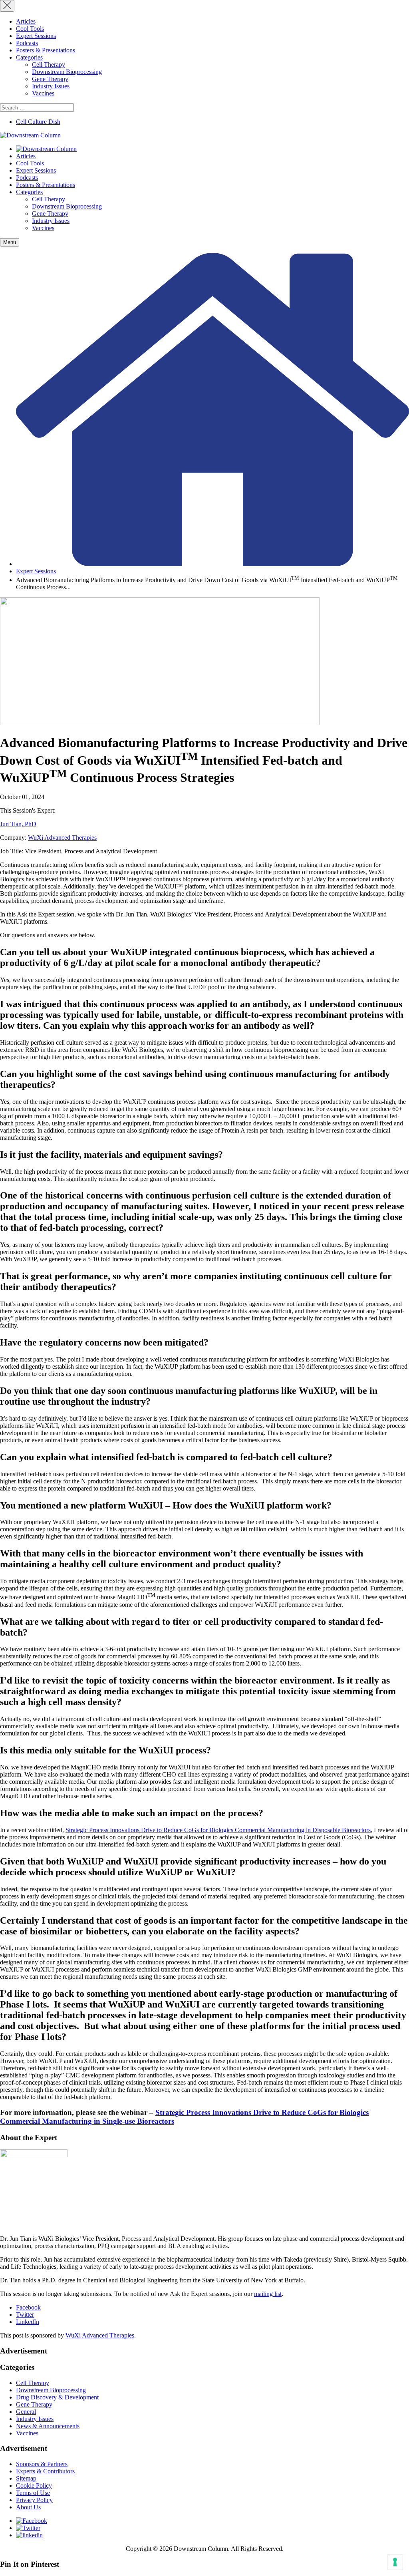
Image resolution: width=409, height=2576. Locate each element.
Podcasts (27, 43)
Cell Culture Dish (38, 122)
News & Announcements (48, 2426)
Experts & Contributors (45, 2471)
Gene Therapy (50, 79)
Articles (26, 21)
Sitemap (26, 2478)
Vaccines (43, 93)
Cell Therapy (49, 65)
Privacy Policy (34, 2500)
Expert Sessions (36, 36)
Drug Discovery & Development (57, 2397)
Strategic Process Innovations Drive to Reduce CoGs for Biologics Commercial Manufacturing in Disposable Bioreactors (218, 1830)
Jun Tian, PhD (18, 824)
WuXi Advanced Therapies (62, 838)
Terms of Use (33, 2493)
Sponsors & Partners (42, 2464)
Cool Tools (30, 29)
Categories (29, 57)
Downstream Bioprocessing (67, 72)
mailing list (268, 2294)
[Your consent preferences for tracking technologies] (395, 2562)
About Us (28, 2507)
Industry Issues (51, 86)
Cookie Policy (34, 2486)
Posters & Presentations (46, 50)
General (26, 2412)
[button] (10, 242)
